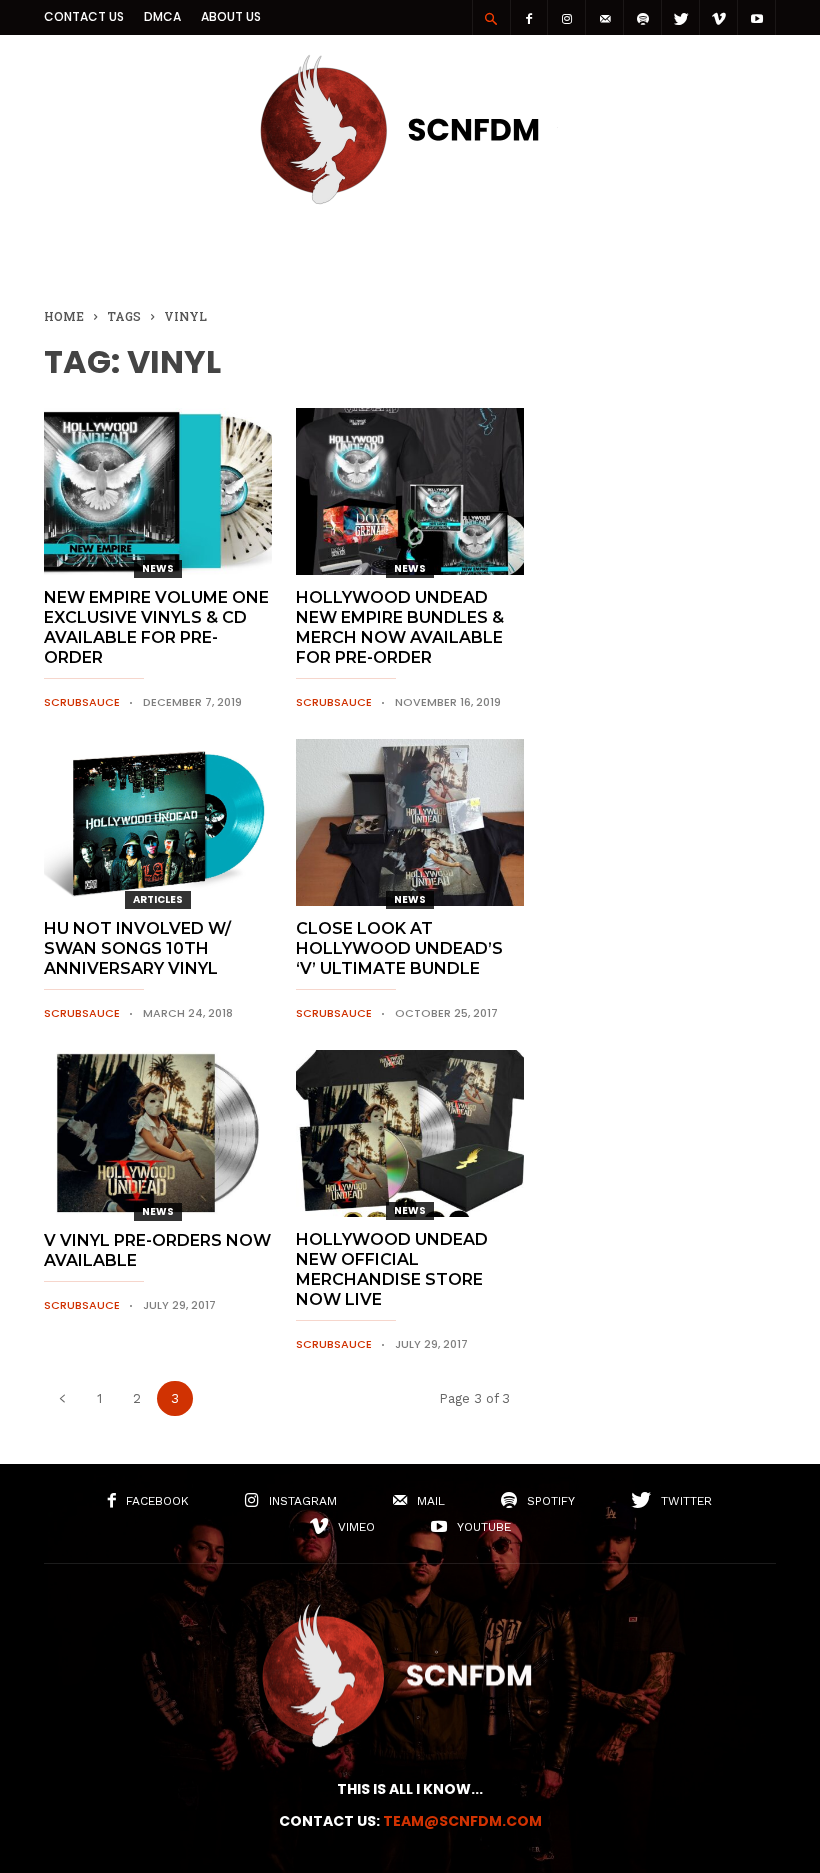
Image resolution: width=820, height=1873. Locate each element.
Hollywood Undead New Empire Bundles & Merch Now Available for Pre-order (400, 627)
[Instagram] (567, 17)
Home (64, 316)
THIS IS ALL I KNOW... (410, 1789)
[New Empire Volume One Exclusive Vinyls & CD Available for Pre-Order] (158, 491)
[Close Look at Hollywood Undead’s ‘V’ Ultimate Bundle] (410, 822)
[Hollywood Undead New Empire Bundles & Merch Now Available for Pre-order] (410, 491)
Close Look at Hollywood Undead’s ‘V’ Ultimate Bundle (399, 948)
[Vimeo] (719, 17)
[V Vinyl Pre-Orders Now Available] (158, 1134)
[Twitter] (681, 17)
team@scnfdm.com (462, 1821)
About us (231, 16)
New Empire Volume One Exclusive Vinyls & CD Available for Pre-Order (156, 627)
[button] (491, 18)
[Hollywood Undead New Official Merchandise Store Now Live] (410, 1133)
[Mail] (605, 17)
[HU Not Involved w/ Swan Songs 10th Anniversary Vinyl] (158, 822)
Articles (158, 899)
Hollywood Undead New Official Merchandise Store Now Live (392, 1269)
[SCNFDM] (410, 199)
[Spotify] (643, 17)
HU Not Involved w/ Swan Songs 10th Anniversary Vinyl (137, 948)
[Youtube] (757, 17)
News (158, 568)
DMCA (162, 16)
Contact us (84, 16)
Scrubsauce (82, 702)
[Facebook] (529, 17)
